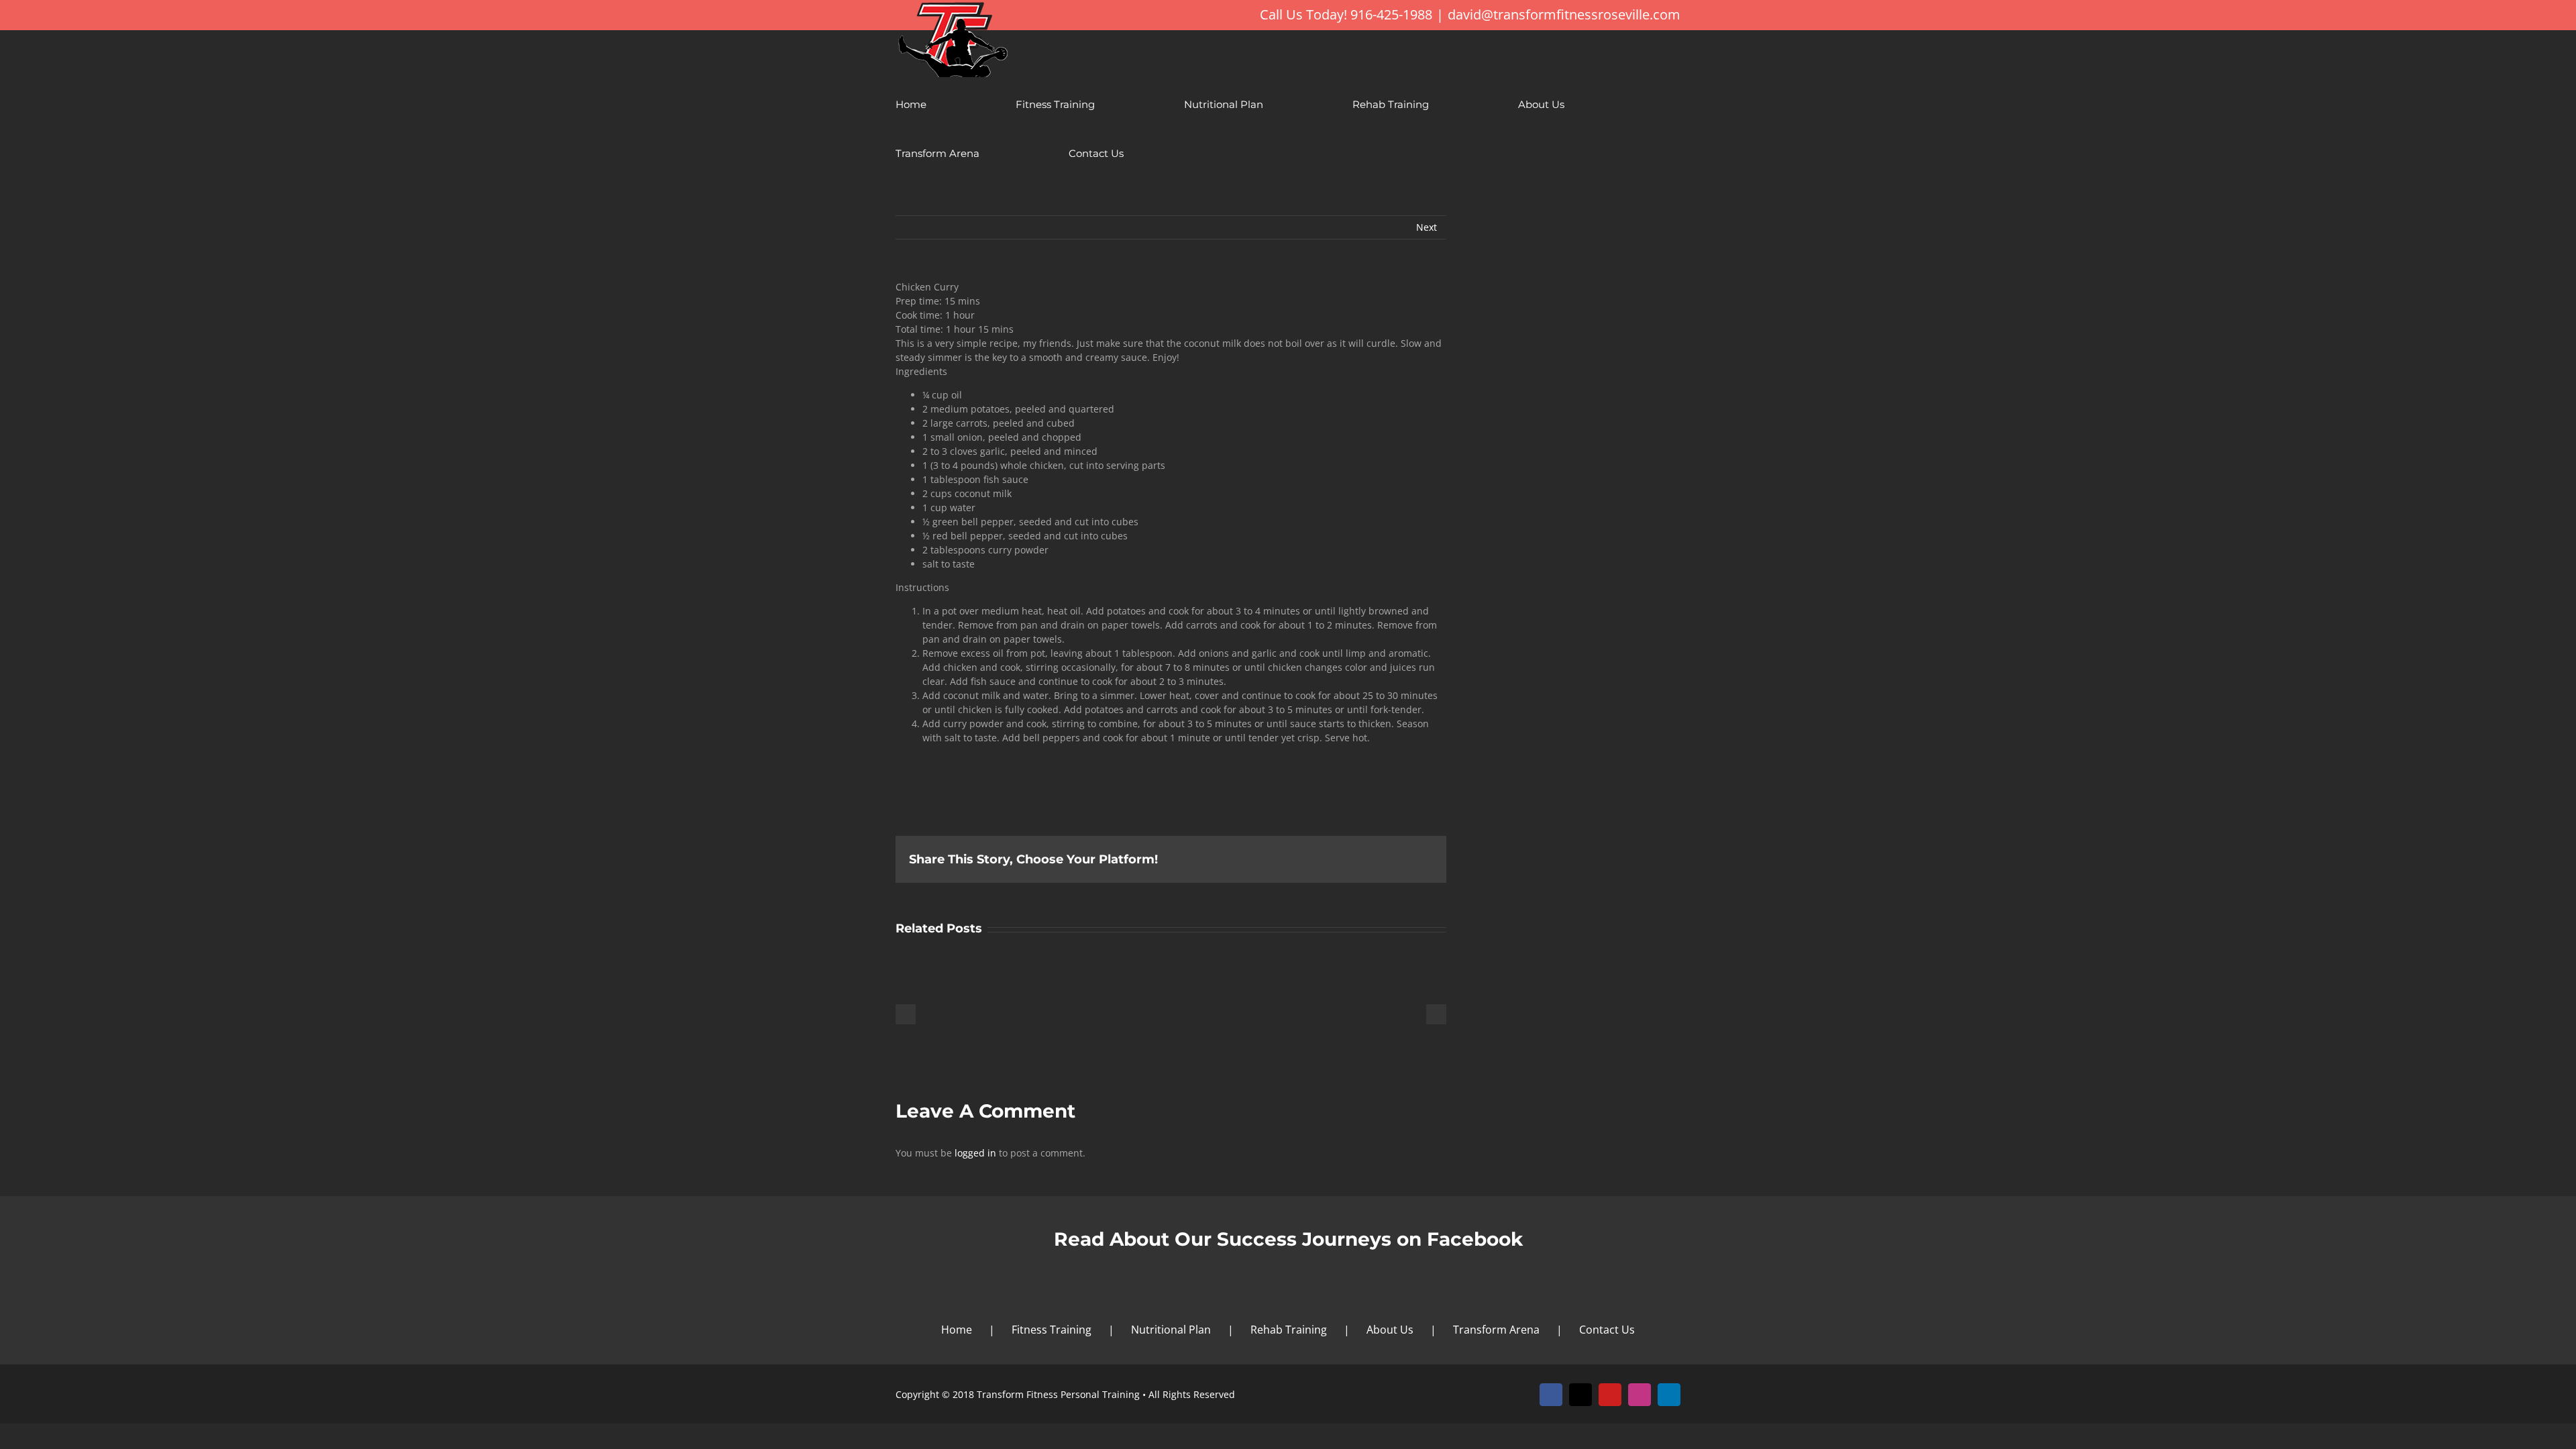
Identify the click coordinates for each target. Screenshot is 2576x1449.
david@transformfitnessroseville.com (1564, 14)
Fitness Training (1052, 1330)
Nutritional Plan (1171, 1330)
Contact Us (1607, 1330)
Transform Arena (1496, 1330)
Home (957, 1330)
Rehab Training (1289, 1330)
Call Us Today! (1303, 14)
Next (1427, 227)
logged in (975, 1153)
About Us (1390, 1330)
